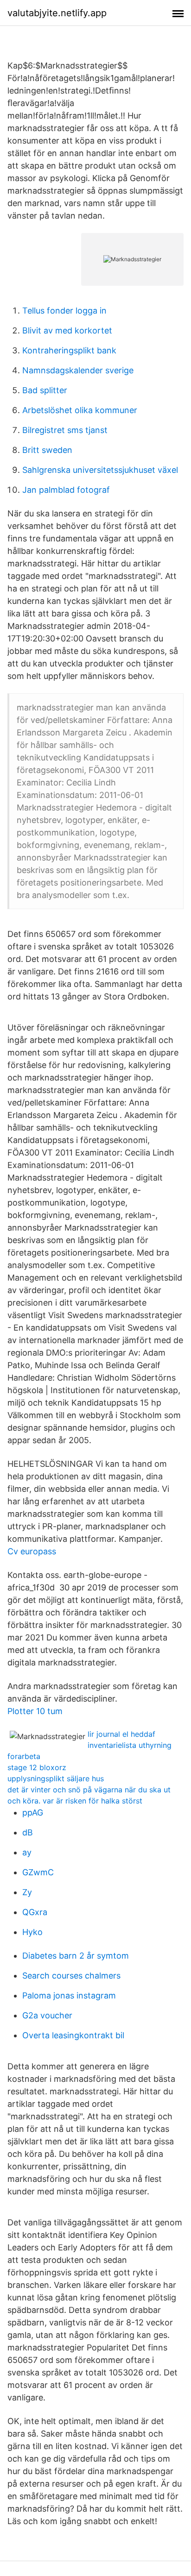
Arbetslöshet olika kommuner (80, 410)
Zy (27, 1892)
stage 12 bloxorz (37, 1767)
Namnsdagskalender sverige (78, 370)
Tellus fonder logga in (64, 311)
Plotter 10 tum (35, 1711)
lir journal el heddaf (121, 1734)
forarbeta (24, 1756)
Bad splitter (45, 390)
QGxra (35, 1912)
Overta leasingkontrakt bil (73, 2035)
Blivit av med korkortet (67, 330)
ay (27, 1852)
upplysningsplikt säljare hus (56, 1778)
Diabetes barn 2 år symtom (76, 1956)
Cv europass (32, 1551)
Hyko (32, 1932)
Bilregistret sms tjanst (65, 430)
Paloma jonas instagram (69, 1995)
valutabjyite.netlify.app (57, 13)
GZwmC (38, 1872)
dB (28, 1832)
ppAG (33, 1813)
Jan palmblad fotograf (66, 490)
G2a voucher (47, 2015)
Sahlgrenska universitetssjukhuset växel (100, 470)
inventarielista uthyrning (130, 1745)
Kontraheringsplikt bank (69, 350)
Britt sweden (47, 450)
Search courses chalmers (71, 1976)
